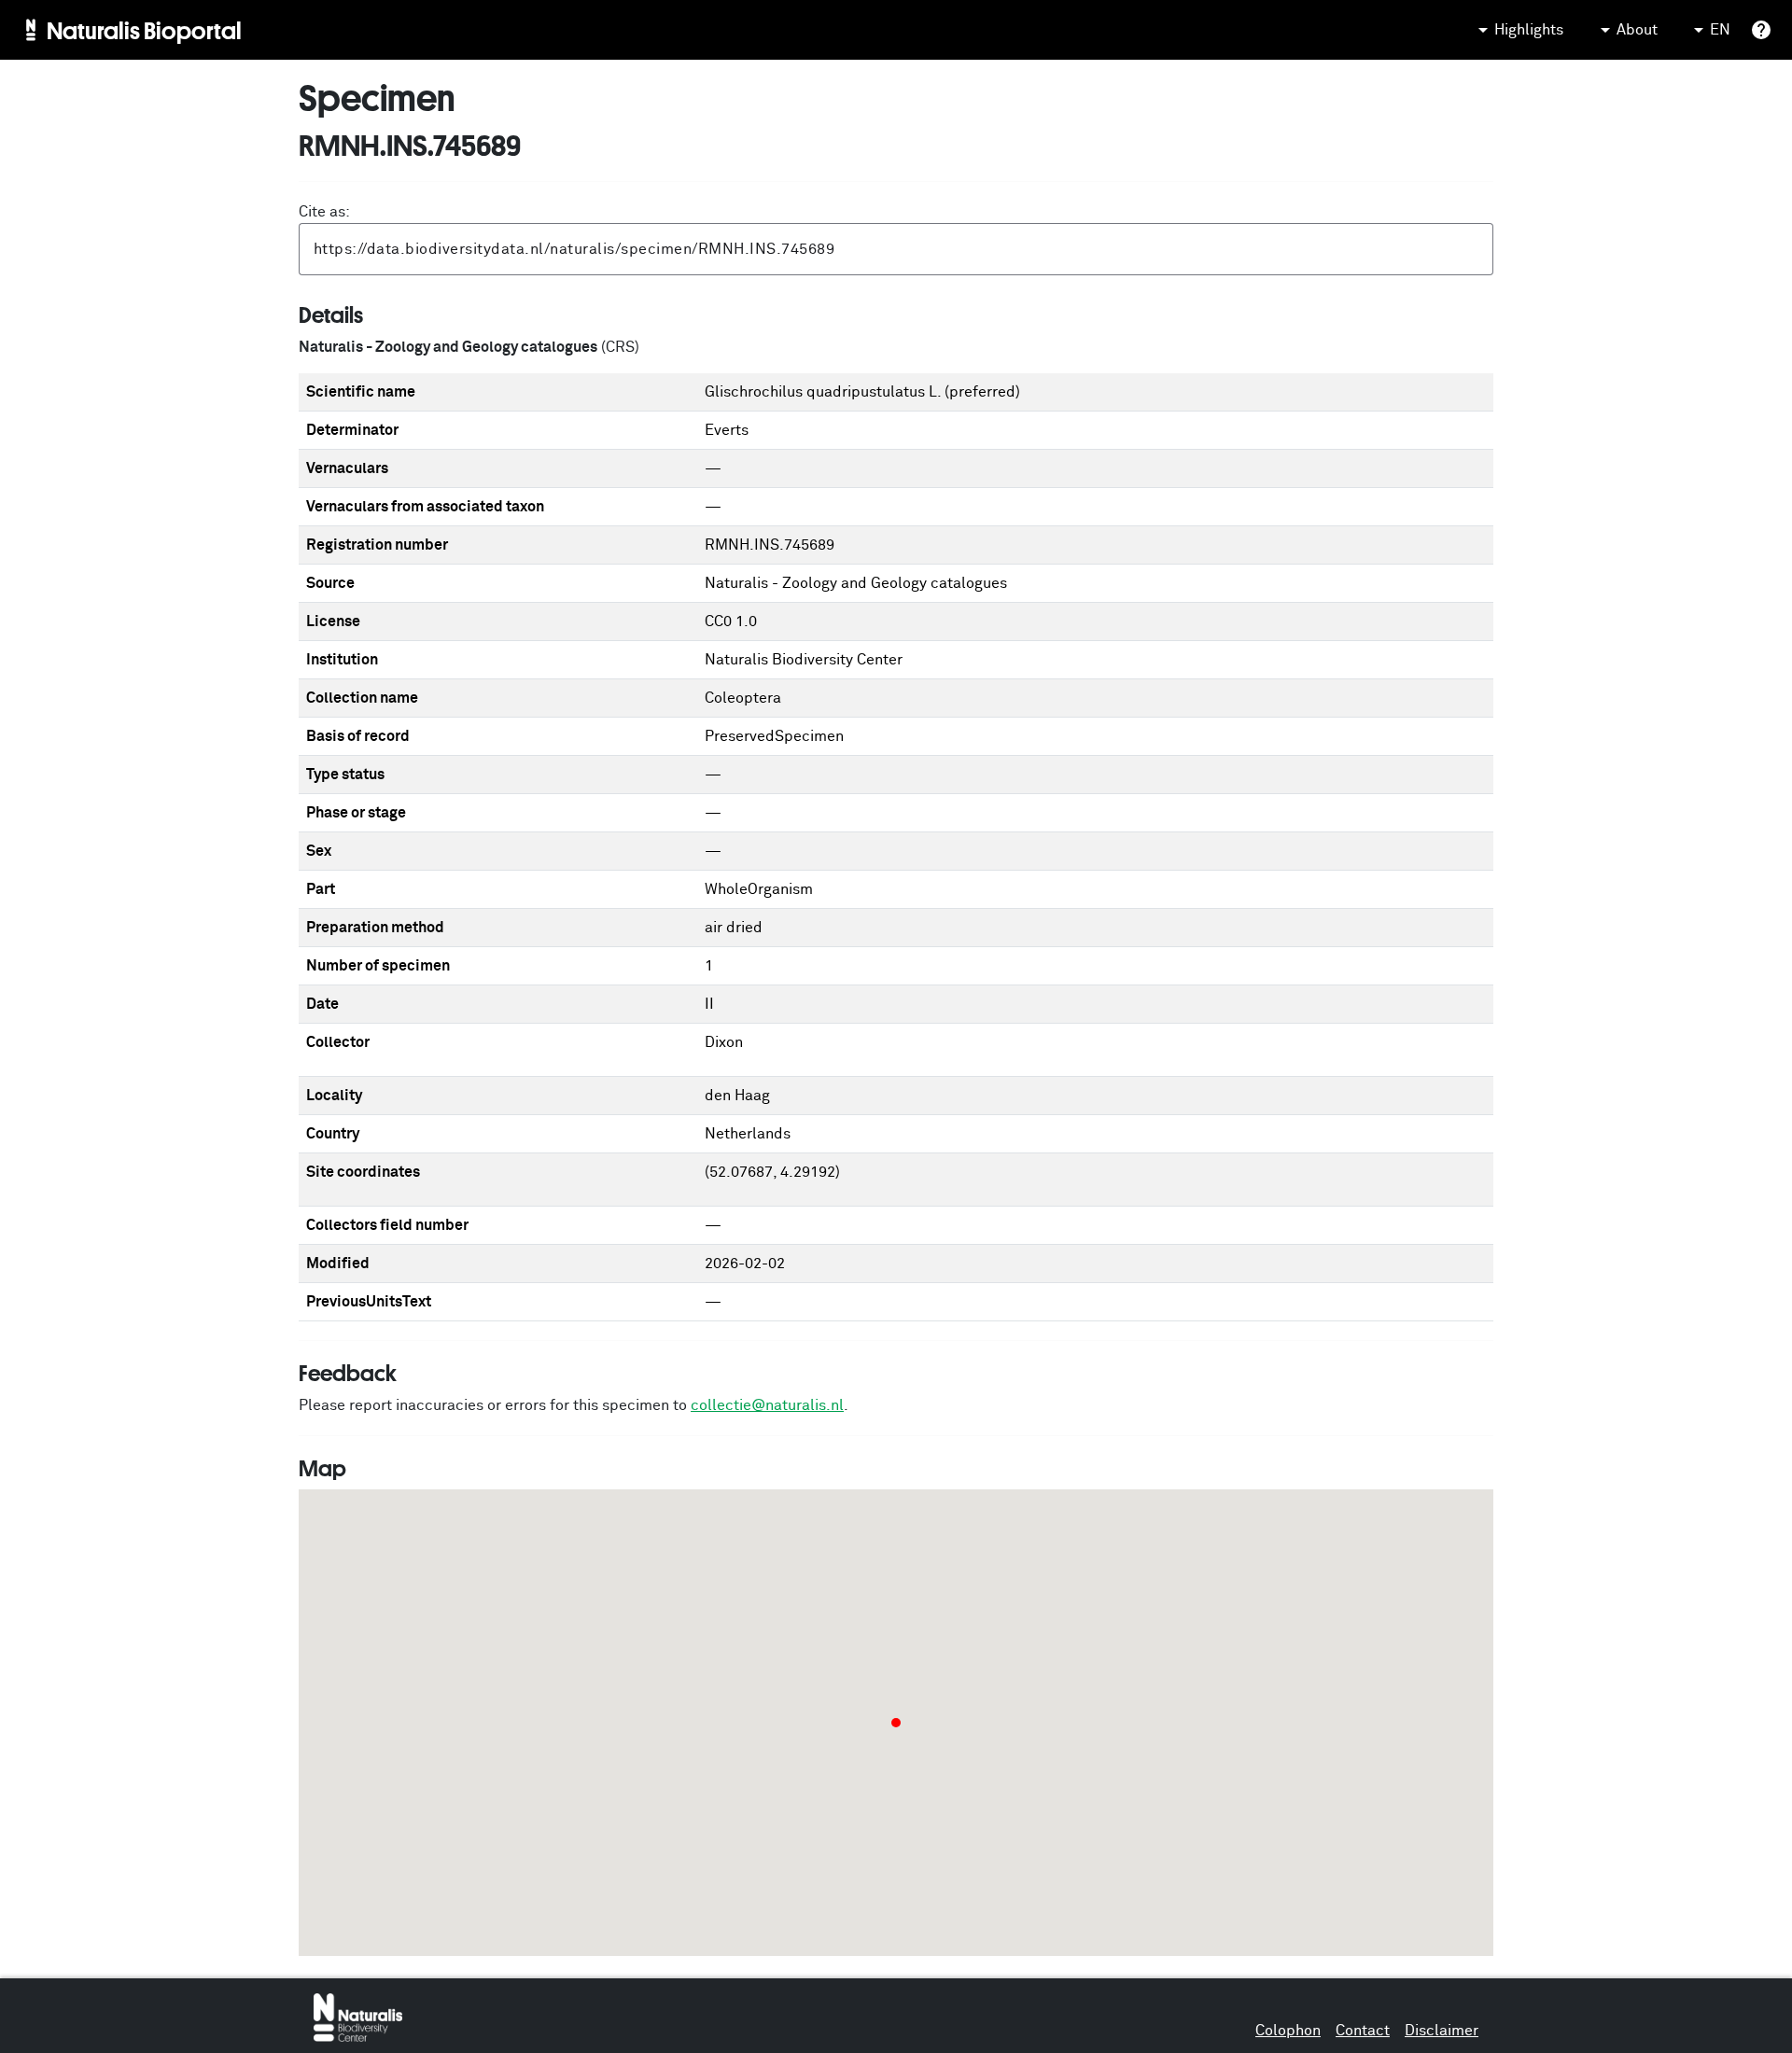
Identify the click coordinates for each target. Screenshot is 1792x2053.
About (1637, 30)
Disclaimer (1442, 2031)
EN (1720, 30)
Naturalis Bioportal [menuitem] (144, 30)
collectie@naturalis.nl (767, 1405)
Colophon (1288, 2031)
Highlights (1529, 30)
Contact (1363, 2031)
